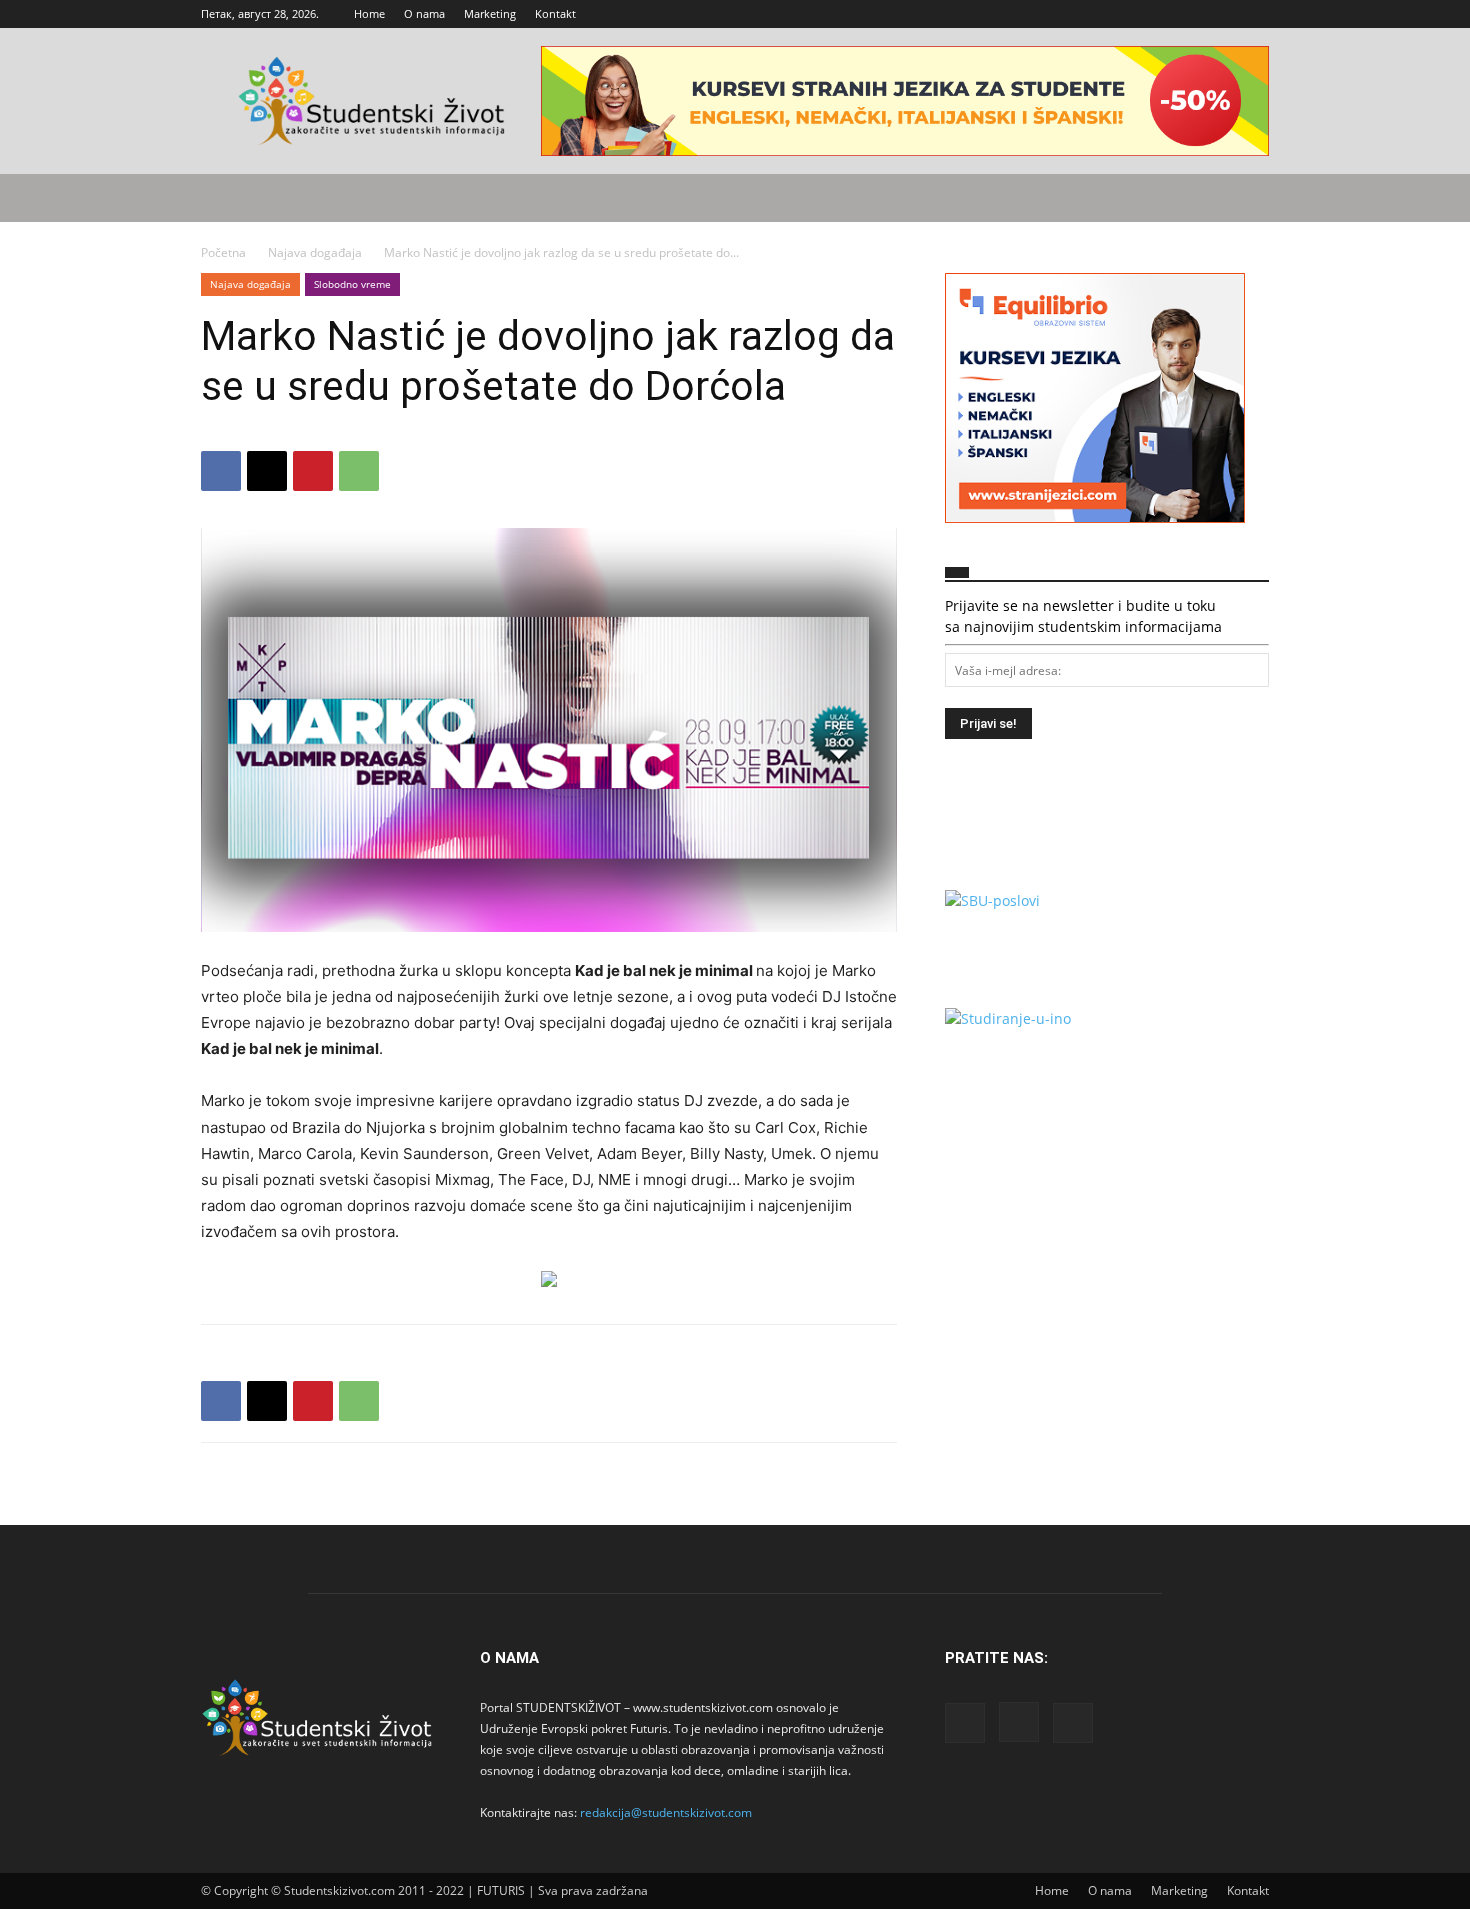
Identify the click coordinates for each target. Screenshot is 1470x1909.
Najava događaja (315, 252)
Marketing (490, 13)
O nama (424, 13)
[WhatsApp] (359, 471)
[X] (1254, 14)
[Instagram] (1221, 14)
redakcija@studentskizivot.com (666, 1812)
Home (369, 13)
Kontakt (555, 13)
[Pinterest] (313, 471)
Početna (223, 252)
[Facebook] (1188, 14)
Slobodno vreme (352, 284)
